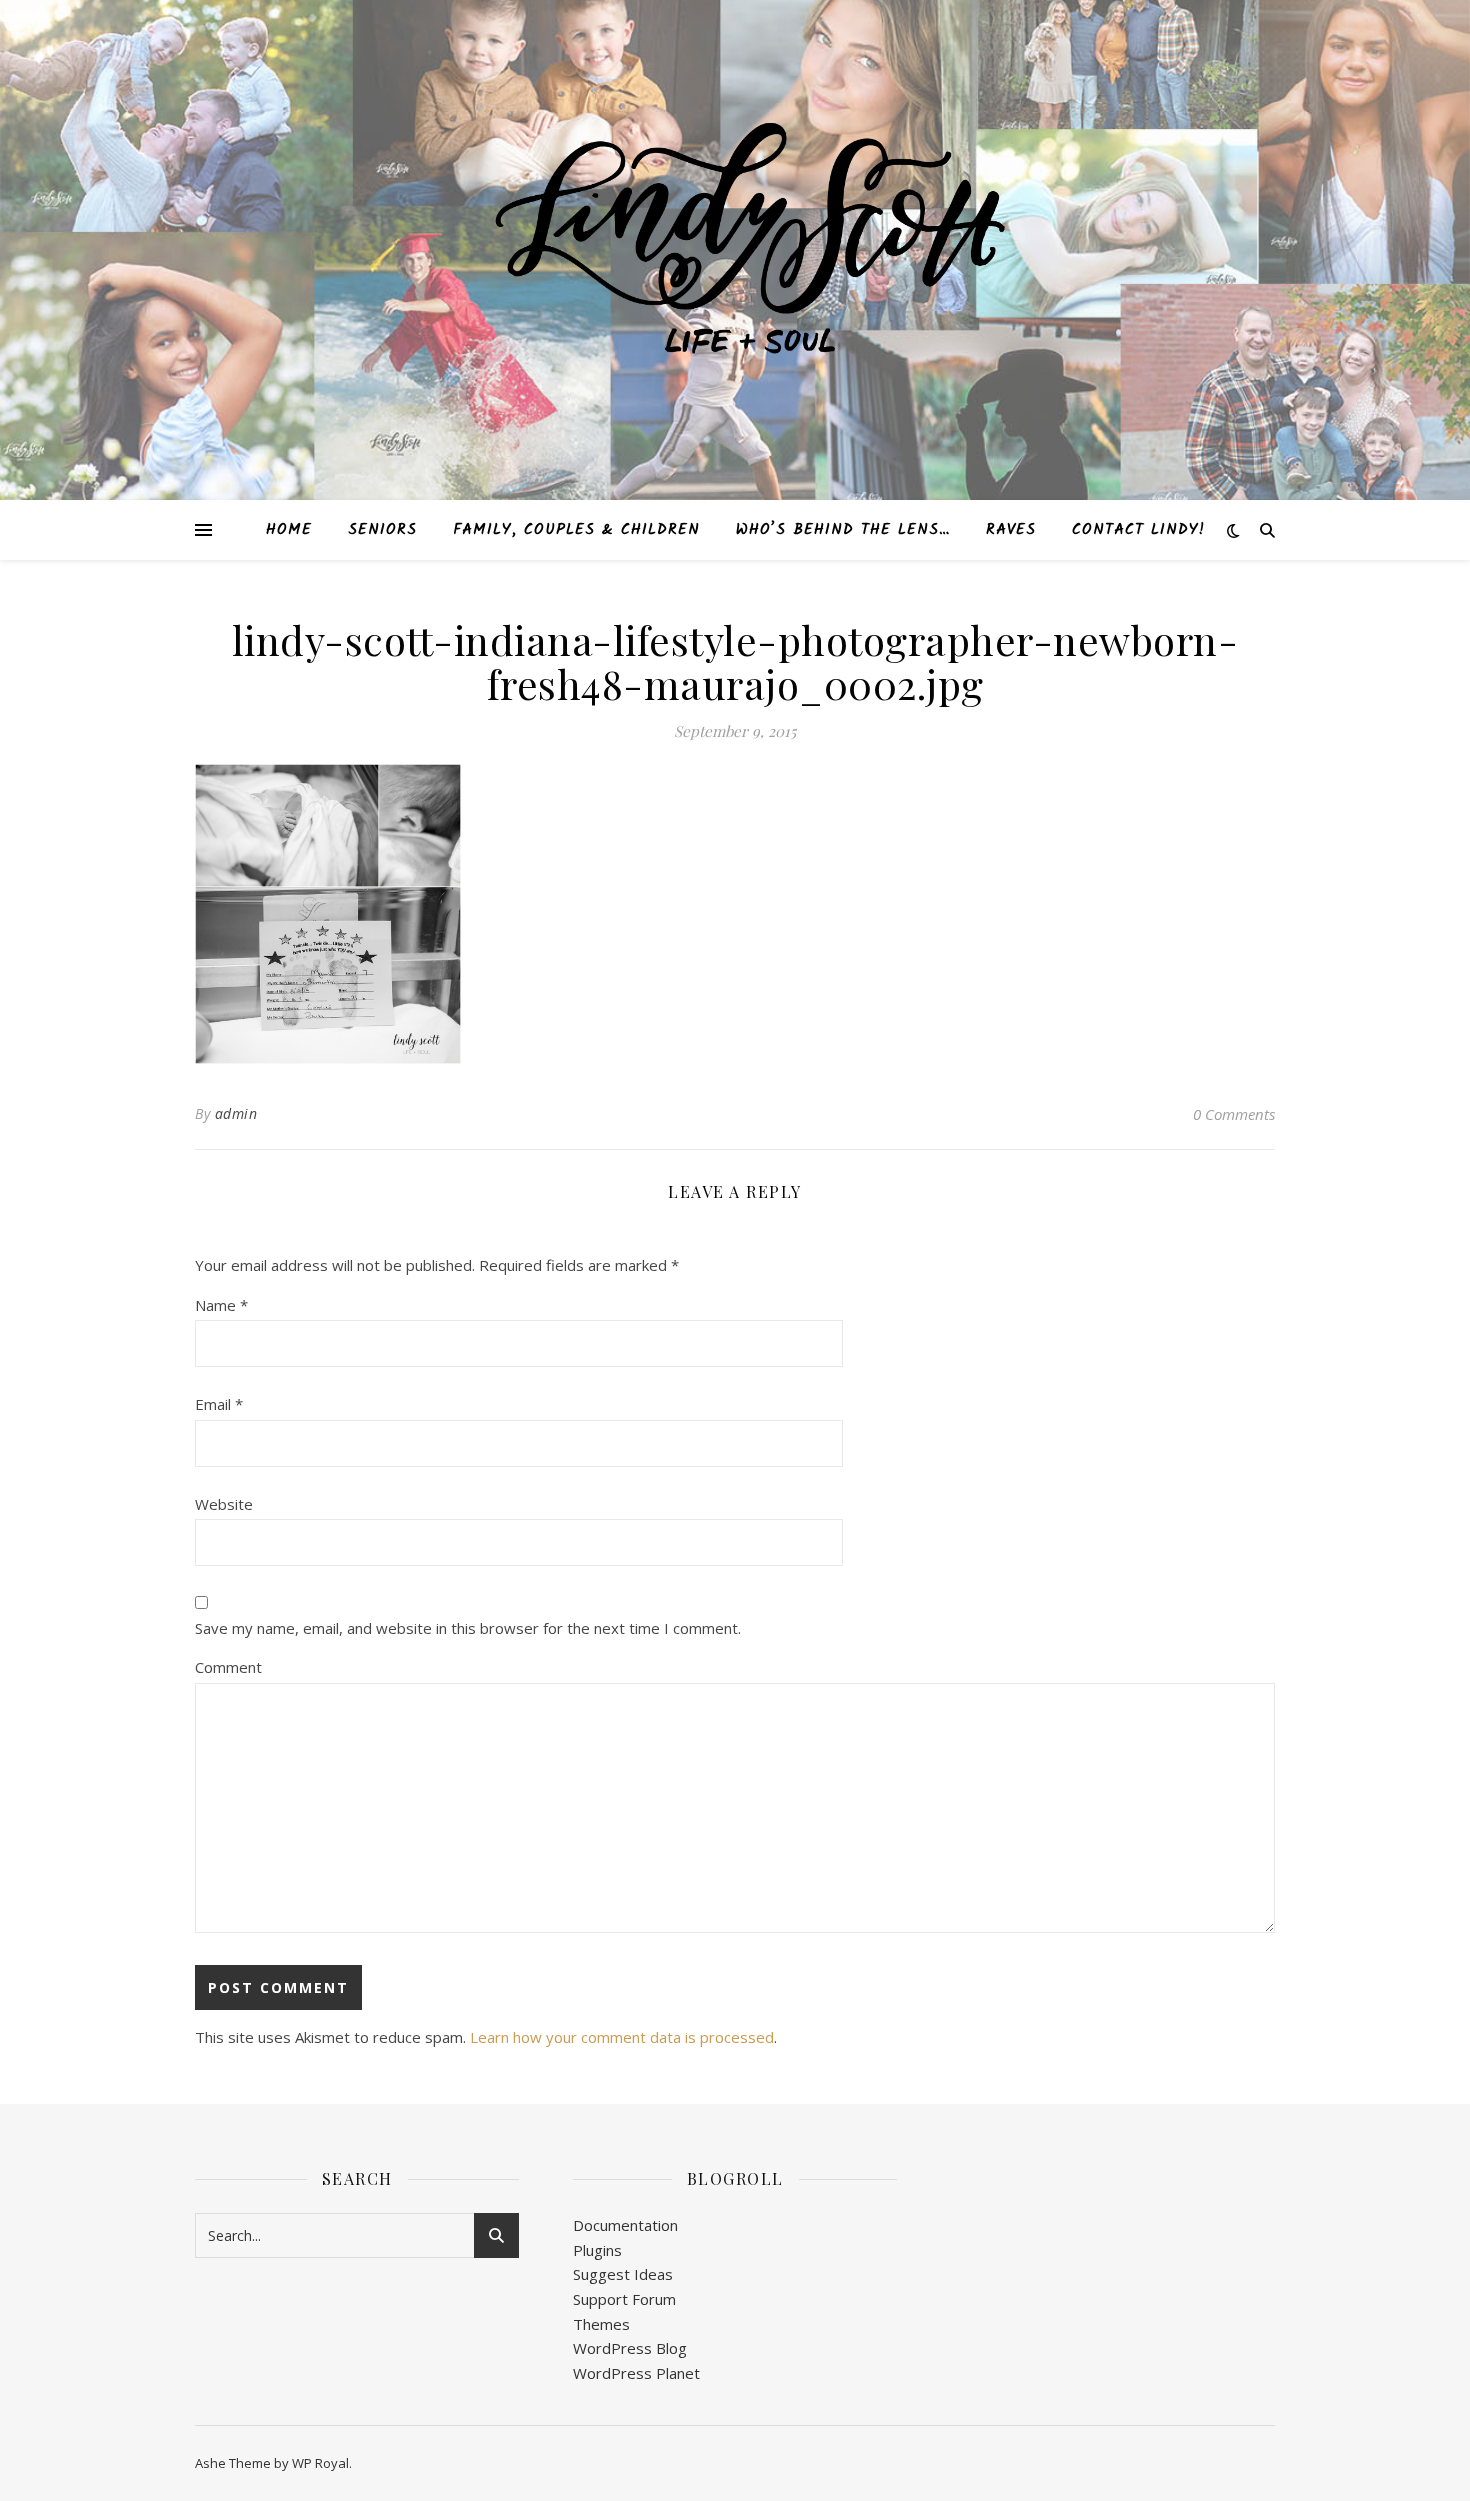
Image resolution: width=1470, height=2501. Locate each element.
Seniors (382, 530)
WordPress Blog (630, 2348)
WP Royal (320, 2463)
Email (219, 1404)
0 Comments (1234, 1114)
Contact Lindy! (1138, 530)
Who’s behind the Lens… (843, 530)
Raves (1011, 530)
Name (221, 1305)
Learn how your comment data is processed (622, 2037)
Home (289, 530)
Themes (601, 2324)
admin (236, 1113)
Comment (228, 1667)
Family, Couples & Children (576, 530)
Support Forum (624, 2299)
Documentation (625, 2225)
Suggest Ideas (623, 2274)
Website (224, 1504)
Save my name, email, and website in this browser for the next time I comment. (468, 1628)
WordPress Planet (636, 2373)
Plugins (597, 2250)
